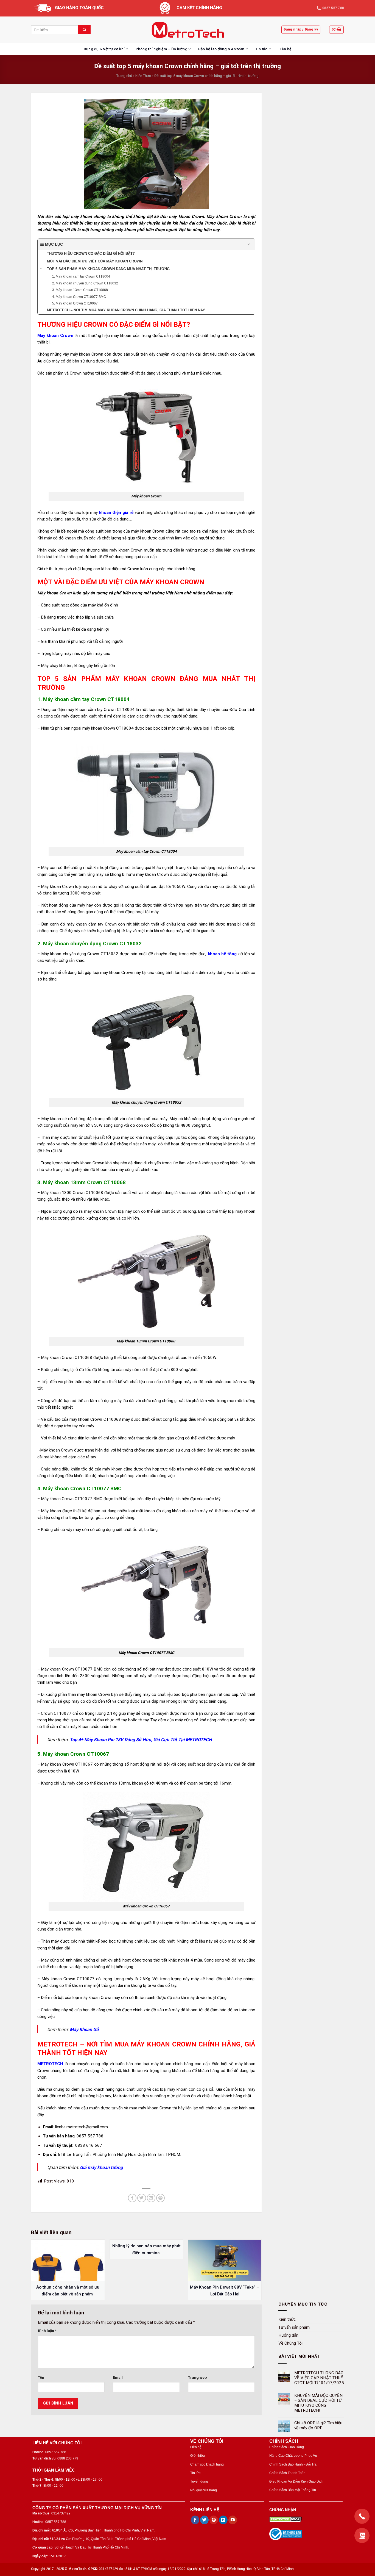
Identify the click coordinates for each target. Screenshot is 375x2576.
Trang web (197, 2377)
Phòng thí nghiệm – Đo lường (161, 49)
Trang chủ (124, 76)
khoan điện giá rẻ (116, 513)
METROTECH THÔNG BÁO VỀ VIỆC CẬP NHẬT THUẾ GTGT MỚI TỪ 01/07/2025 (319, 2378)
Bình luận (47, 2331)
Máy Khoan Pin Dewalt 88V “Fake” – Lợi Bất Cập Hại (225, 2290)
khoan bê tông (222, 954)
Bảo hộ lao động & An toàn (221, 49)
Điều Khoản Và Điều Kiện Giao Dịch (296, 2481)
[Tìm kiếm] (84, 30)
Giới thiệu (198, 2456)
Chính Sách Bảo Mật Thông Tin (293, 2490)
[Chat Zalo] (362, 2535)
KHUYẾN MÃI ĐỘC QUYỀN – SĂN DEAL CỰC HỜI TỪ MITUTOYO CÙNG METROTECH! (318, 2403)
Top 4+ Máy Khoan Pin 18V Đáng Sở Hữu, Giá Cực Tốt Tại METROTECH (141, 1740)
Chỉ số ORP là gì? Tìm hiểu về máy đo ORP (318, 2425)
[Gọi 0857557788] (362, 2516)
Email (118, 2377)
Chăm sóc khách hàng (207, 2464)
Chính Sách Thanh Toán (287, 2473)
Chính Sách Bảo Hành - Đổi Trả (293, 2464)
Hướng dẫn (288, 2335)
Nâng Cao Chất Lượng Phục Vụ (293, 2456)
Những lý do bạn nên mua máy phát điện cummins (146, 2249)
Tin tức (261, 49)
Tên (41, 2377)
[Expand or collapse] (249, 244)
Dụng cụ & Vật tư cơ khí (104, 49)
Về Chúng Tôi (290, 2343)
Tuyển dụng (199, 2481)
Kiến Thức (143, 76)
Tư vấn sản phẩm (294, 2327)
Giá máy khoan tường (101, 2168)
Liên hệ (285, 49)
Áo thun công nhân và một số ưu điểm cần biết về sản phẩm (68, 2290)
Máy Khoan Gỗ (84, 2030)
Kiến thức (287, 2319)
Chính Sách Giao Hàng (287, 2447)
